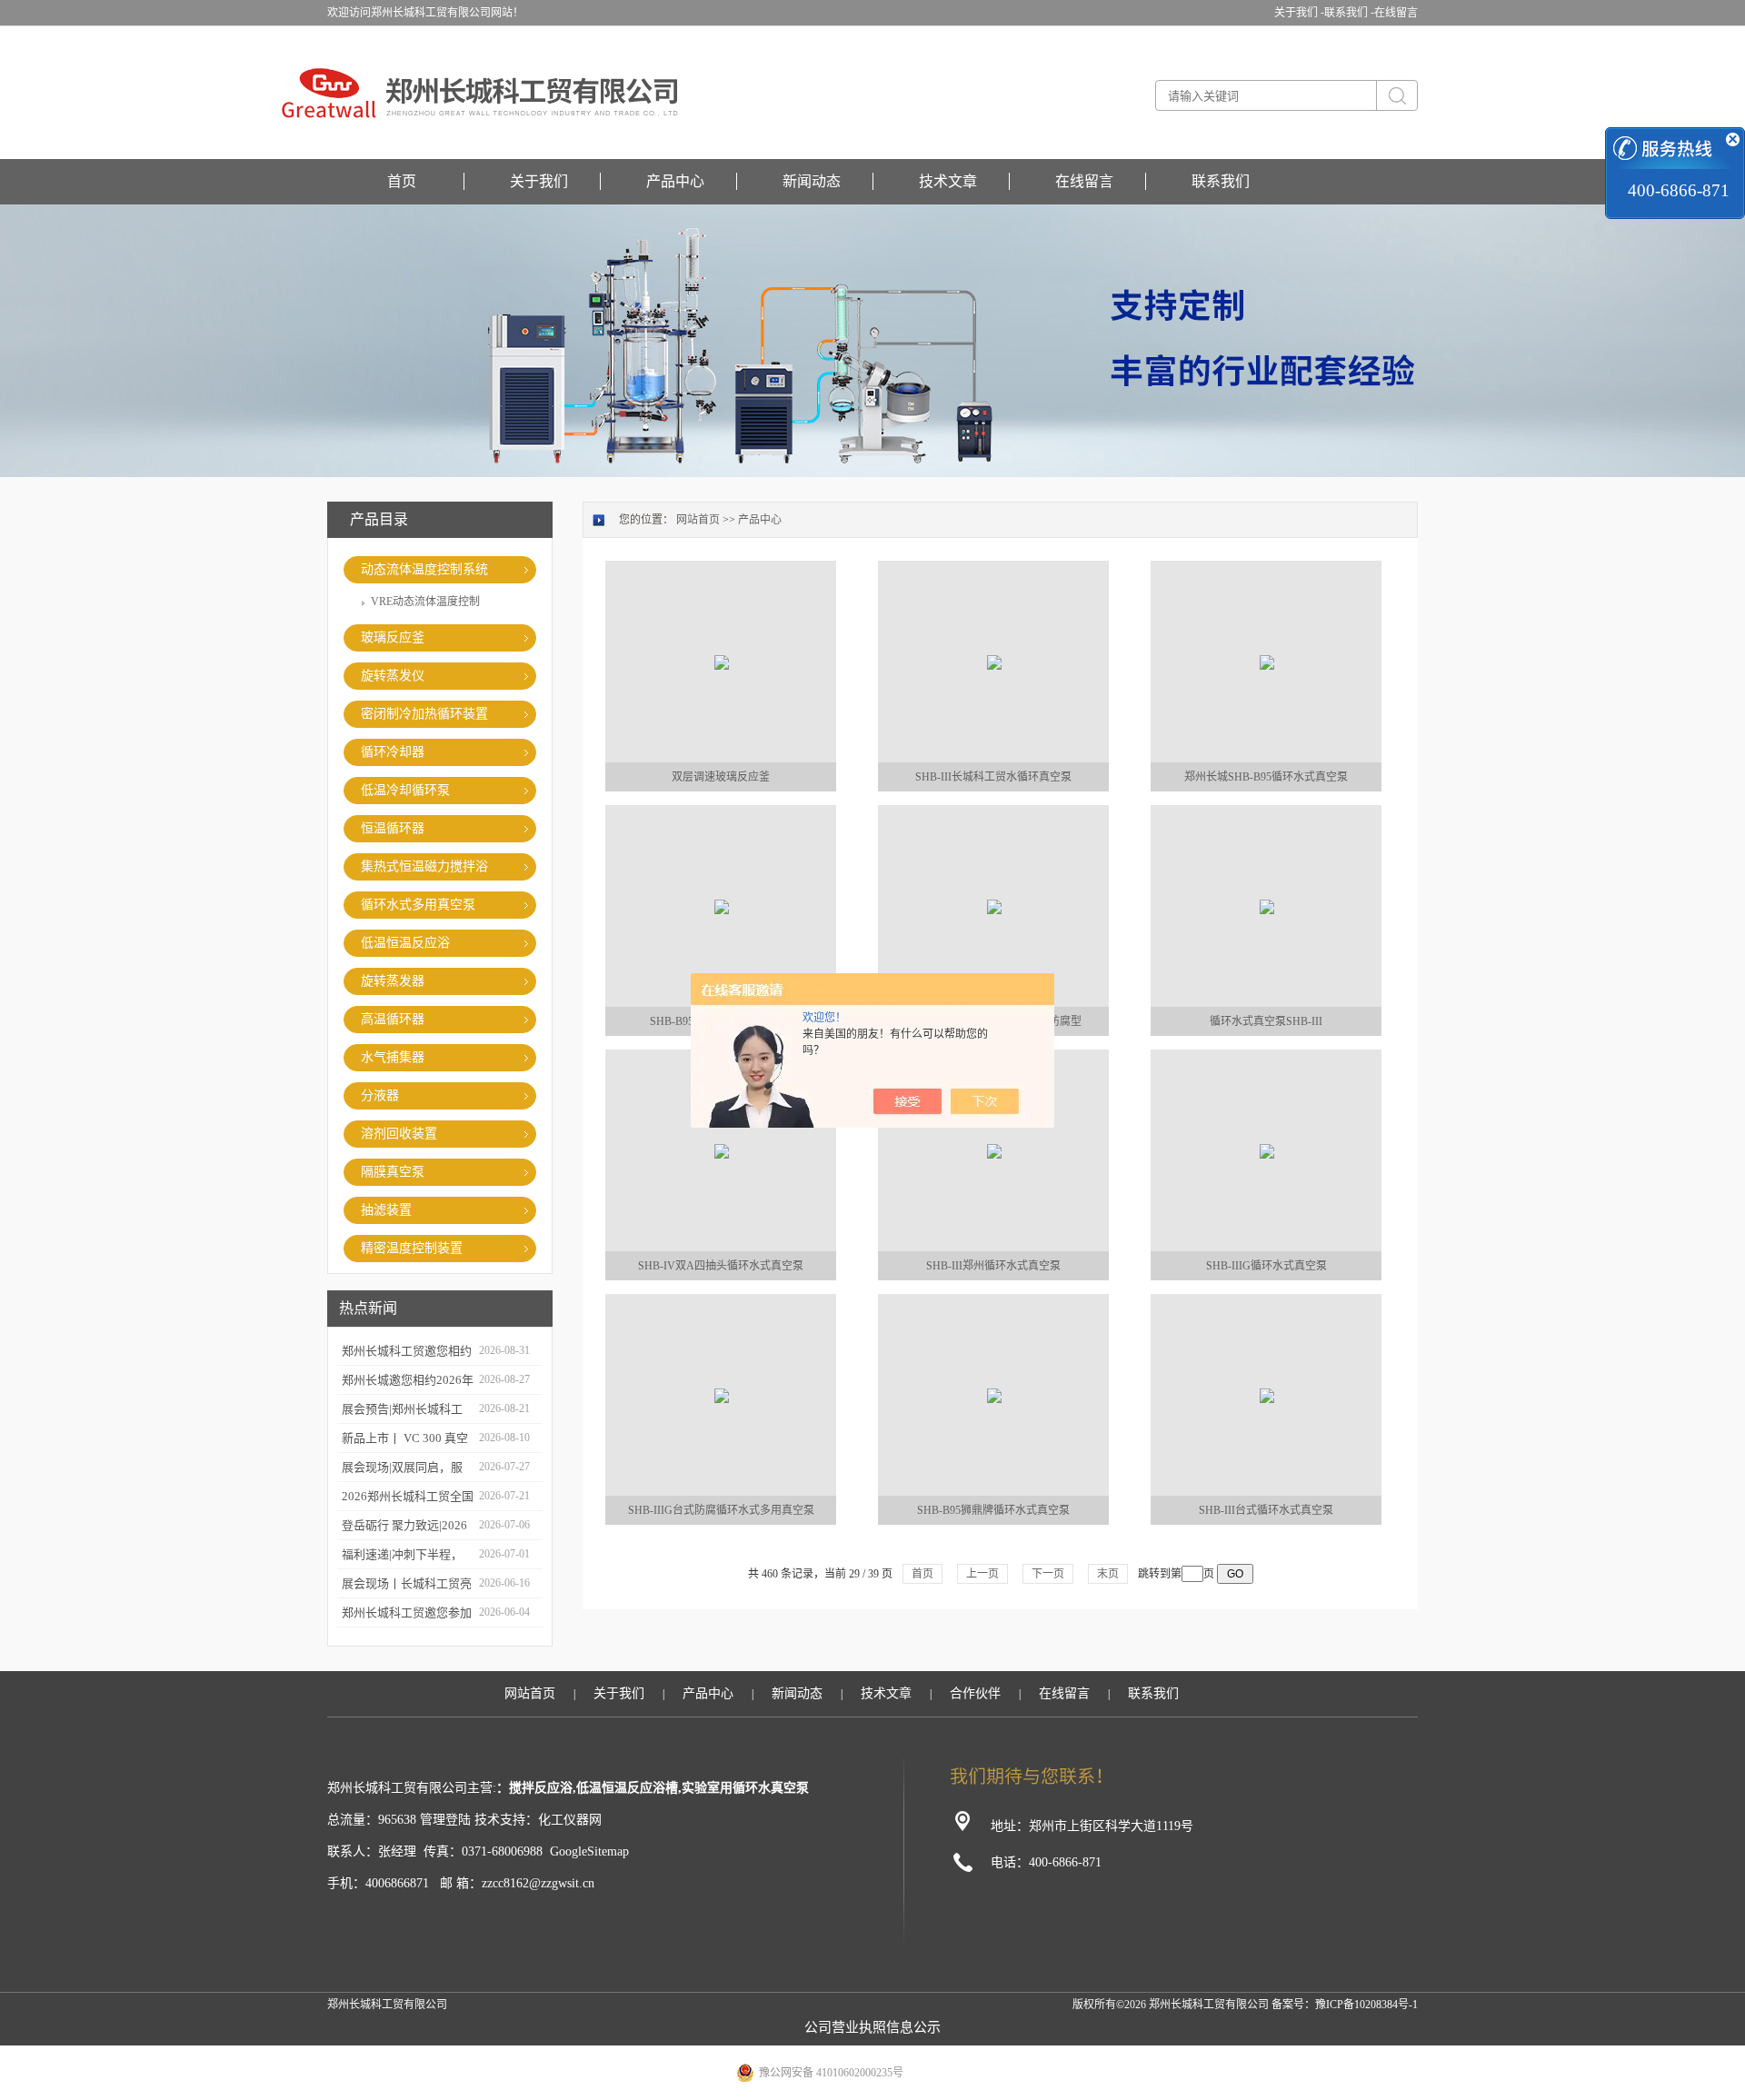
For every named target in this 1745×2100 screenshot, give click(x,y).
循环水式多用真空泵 (418, 905)
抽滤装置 (386, 1210)
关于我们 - (1299, 13)
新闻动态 (812, 181)
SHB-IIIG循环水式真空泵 (1266, 1266)
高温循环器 (393, 1019)
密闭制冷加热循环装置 (424, 714)
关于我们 (539, 181)
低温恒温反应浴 (405, 943)
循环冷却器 (393, 752)
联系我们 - (1349, 13)
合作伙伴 (975, 1693)
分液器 (380, 1095)
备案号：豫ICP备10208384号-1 (1345, 2005)
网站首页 (698, 520)
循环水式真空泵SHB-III (1266, 1021)
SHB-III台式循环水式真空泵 (1266, 1510)
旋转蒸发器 (393, 981)
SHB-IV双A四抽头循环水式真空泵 (721, 1266)
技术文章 (948, 181)
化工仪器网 (570, 1820)
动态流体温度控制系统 (424, 569)
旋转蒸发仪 (393, 676)
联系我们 (1221, 181)
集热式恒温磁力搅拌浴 (424, 866)
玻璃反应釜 (393, 637)
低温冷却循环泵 (405, 790)
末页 (1108, 1574)
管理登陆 (445, 1820)
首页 (402, 181)
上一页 (982, 1574)
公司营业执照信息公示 (872, 2027)
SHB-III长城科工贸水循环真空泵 (993, 777)
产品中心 (675, 181)
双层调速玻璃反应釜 (721, 777)
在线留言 (1396, 13)
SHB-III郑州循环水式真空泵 (993, 1266)
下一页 (1048, 1574)
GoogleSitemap (589, 1851)
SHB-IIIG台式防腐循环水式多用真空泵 (721, 1510)
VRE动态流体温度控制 (425, 602)
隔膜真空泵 (393, 1172)
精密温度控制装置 (412, 1248)
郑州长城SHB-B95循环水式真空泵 (1266, 777)
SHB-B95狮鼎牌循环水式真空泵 (993, 1510)
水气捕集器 (393, 1057)
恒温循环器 (393, 828)
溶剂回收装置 (399, 1134)
